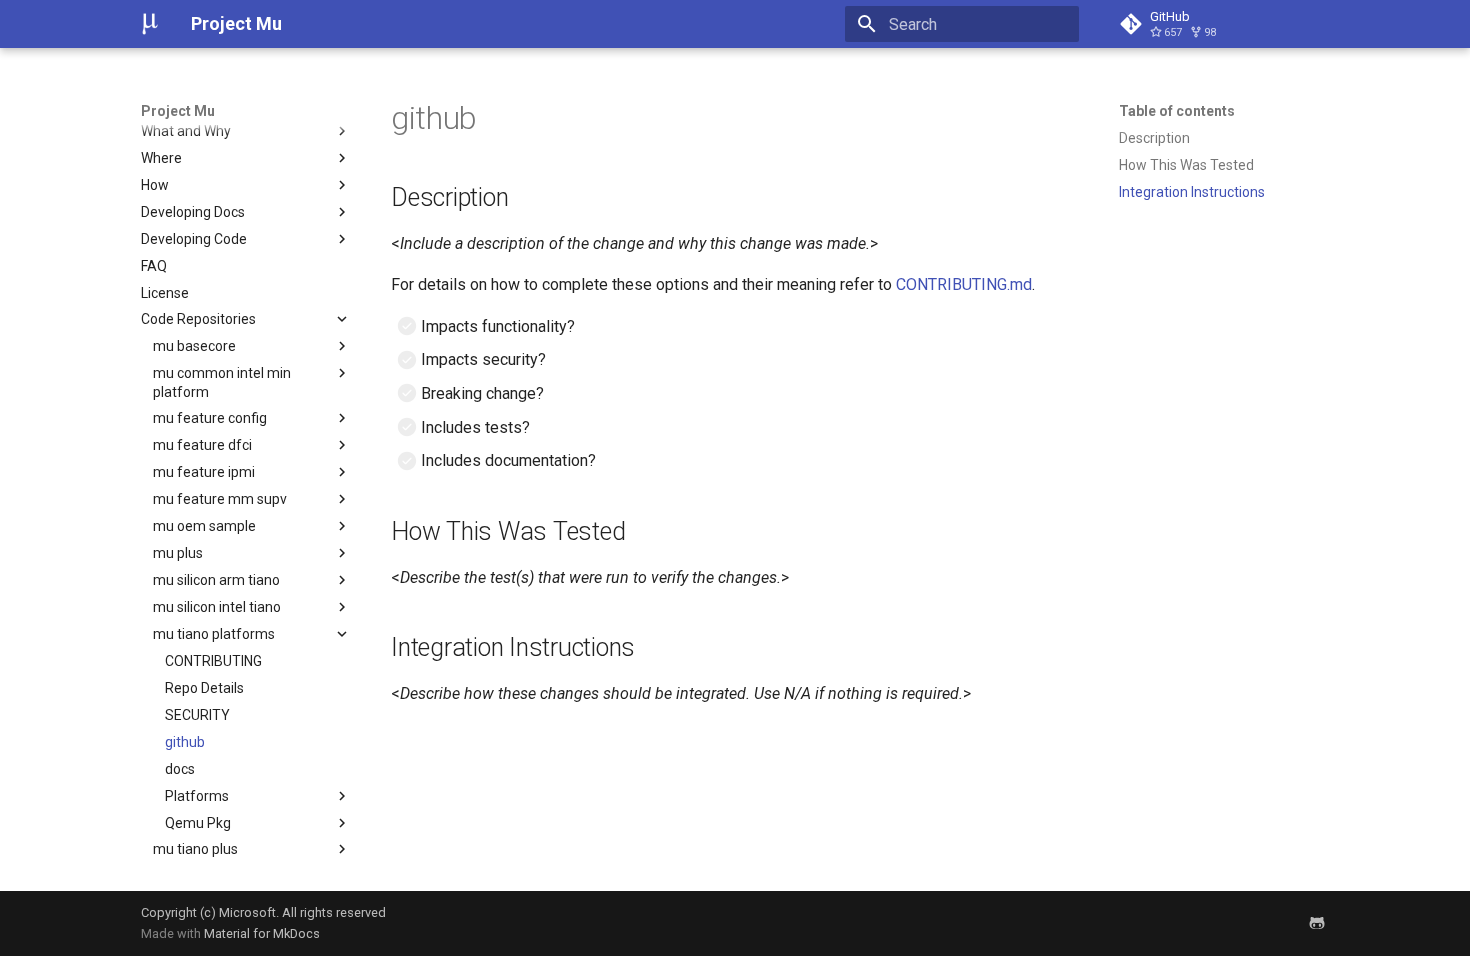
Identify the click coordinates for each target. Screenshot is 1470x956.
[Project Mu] (150, 24)
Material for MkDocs (262, 933)
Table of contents (1177, 111)
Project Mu (178, 111)
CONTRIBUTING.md (964, 284)
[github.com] (1317, 923)
